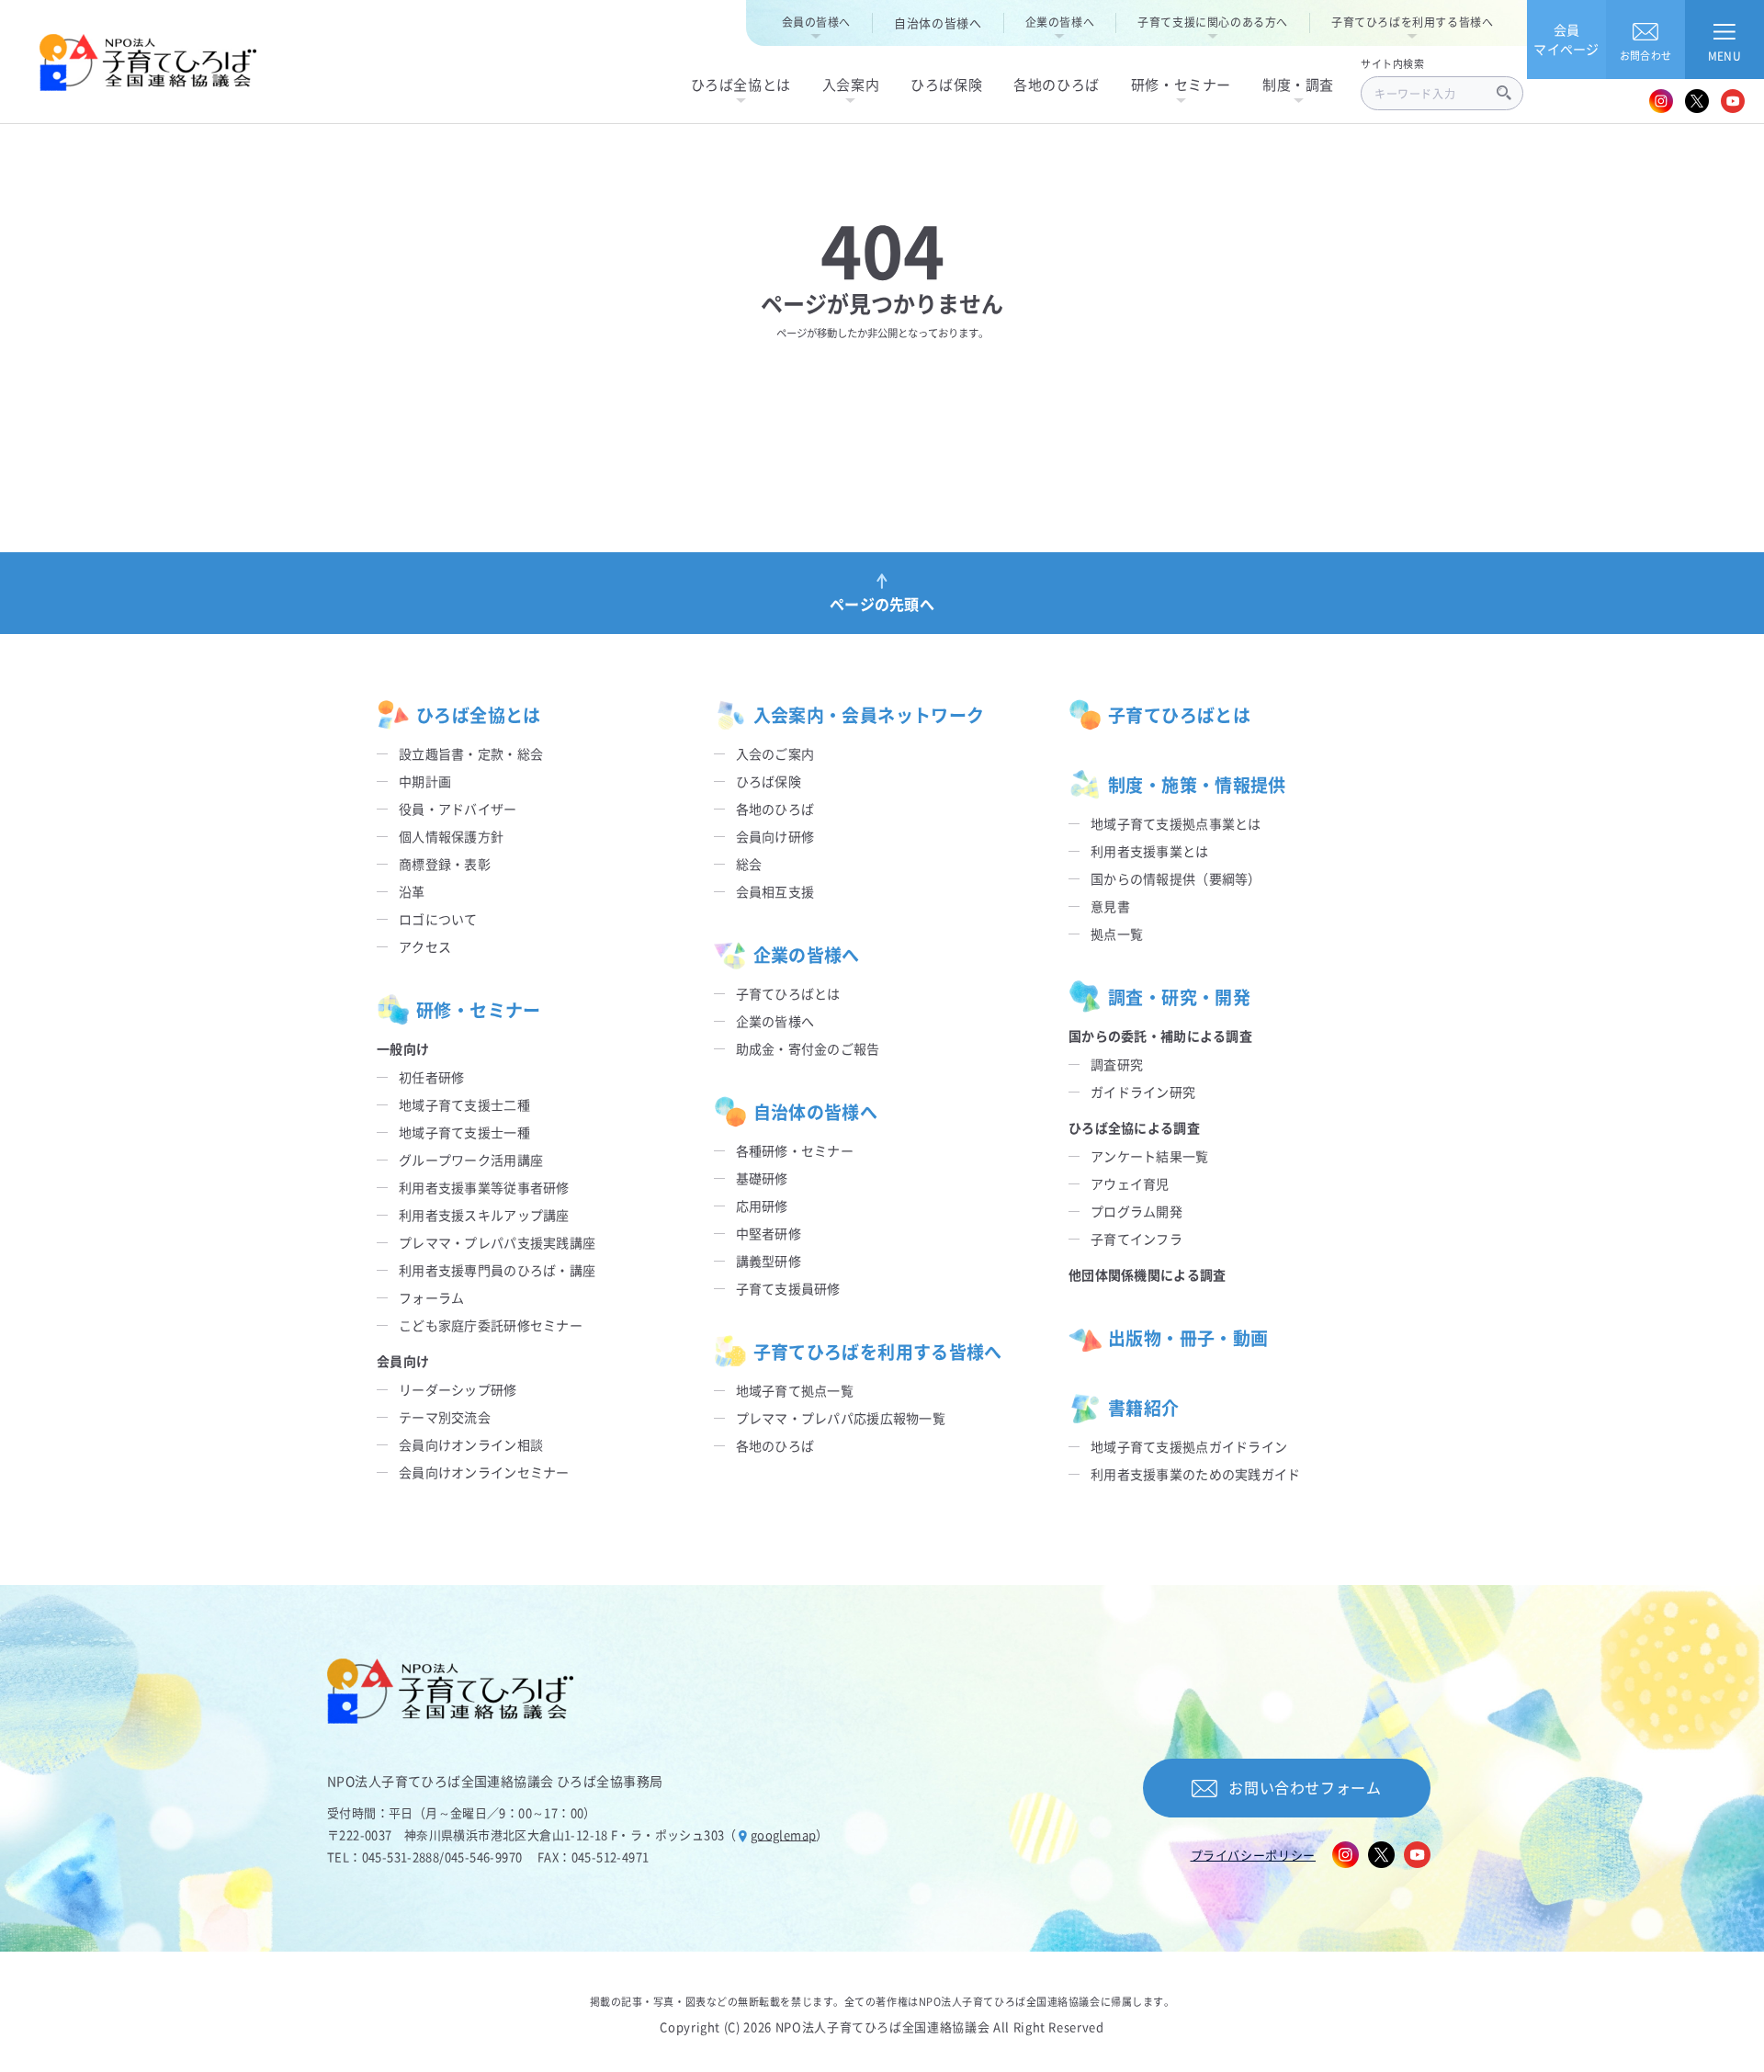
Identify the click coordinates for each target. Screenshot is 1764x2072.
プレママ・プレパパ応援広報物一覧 (841, 1418)
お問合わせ (1645, 55)
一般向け (403, 1048)
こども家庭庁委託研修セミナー (491, 1325)
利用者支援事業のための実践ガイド (1195, 1474)
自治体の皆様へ (938, 23)
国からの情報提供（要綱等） (1176, 878)
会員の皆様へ (817, 22)
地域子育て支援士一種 (464, 1132)
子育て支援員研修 (788, 1288)
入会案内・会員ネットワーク (869, 714)
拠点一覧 (1117, 934)
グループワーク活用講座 (471, 1160)
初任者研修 (431, 1077)
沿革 (412, 891)
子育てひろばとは (788, 993)
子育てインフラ (1136, 1239)
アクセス (425, 946)
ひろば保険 (769, 781)
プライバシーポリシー (1254, 1855)
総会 (749, 864)
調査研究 (1117, 1064)
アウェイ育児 (1130, 1183)
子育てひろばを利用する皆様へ (1412, 22)
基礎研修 (762, 1178)
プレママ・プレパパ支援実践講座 (497, 1242)
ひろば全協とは (479, 714)
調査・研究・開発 (1179, 996)
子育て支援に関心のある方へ (1213, 22)
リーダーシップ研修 (458, 1389)
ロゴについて (438, 919)
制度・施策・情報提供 (1197, 784)
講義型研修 (769, 1261)
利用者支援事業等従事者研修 (484, 1187)
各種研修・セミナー (795, 1150)
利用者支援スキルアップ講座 (484, 1215)
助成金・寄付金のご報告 (808, 1048)
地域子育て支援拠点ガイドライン (1189, 1446)
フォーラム (431, 1297)
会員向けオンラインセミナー (484, 1472)
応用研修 (762, 1206)
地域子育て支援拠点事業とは (1176, 823)
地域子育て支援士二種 (464, 1104)
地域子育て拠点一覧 (795, 1390)
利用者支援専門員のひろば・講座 (497, 1270)
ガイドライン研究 (1143, 1092)
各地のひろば (775, 809)
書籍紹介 (1144, 1407)
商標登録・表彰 (445, 864)
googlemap (784, 1834)
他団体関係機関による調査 (1147, 1274)
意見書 (1110, 906)
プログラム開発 (1136, 1211)
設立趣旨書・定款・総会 (471, 753)
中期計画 (425, 781)
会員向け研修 (775, 836)
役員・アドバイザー (458, 809)
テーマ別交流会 (445, 1417)
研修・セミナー (479, 1009)
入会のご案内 (775, 753)
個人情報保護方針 (451, 836)
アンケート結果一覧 (1150, 1156)
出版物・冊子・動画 (1188, 1337)
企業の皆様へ (1060, 22)
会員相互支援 (775, 891)
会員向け (403, 1361)
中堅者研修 (769, 1233)
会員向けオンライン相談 (471, 1444)
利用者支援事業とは (1150, 851)
